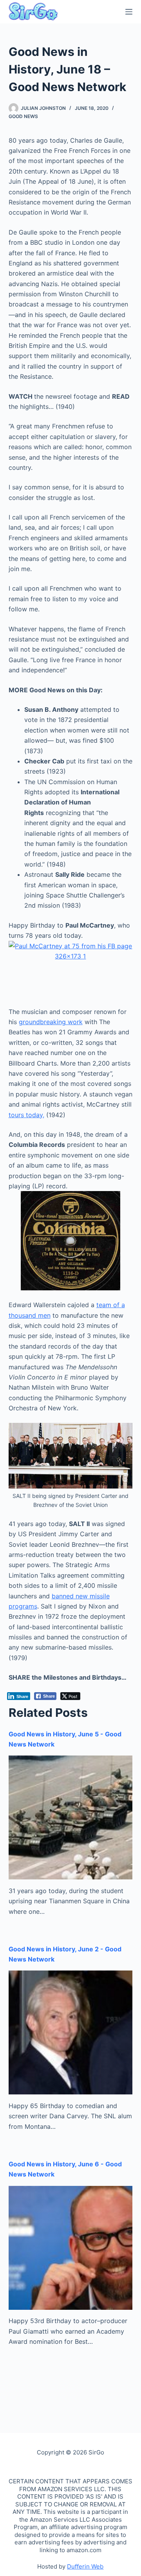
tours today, (26, 1115)
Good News (23, 116)
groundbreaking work (51, 1022)
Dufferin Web (85, 2566)
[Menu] (129, 12)
